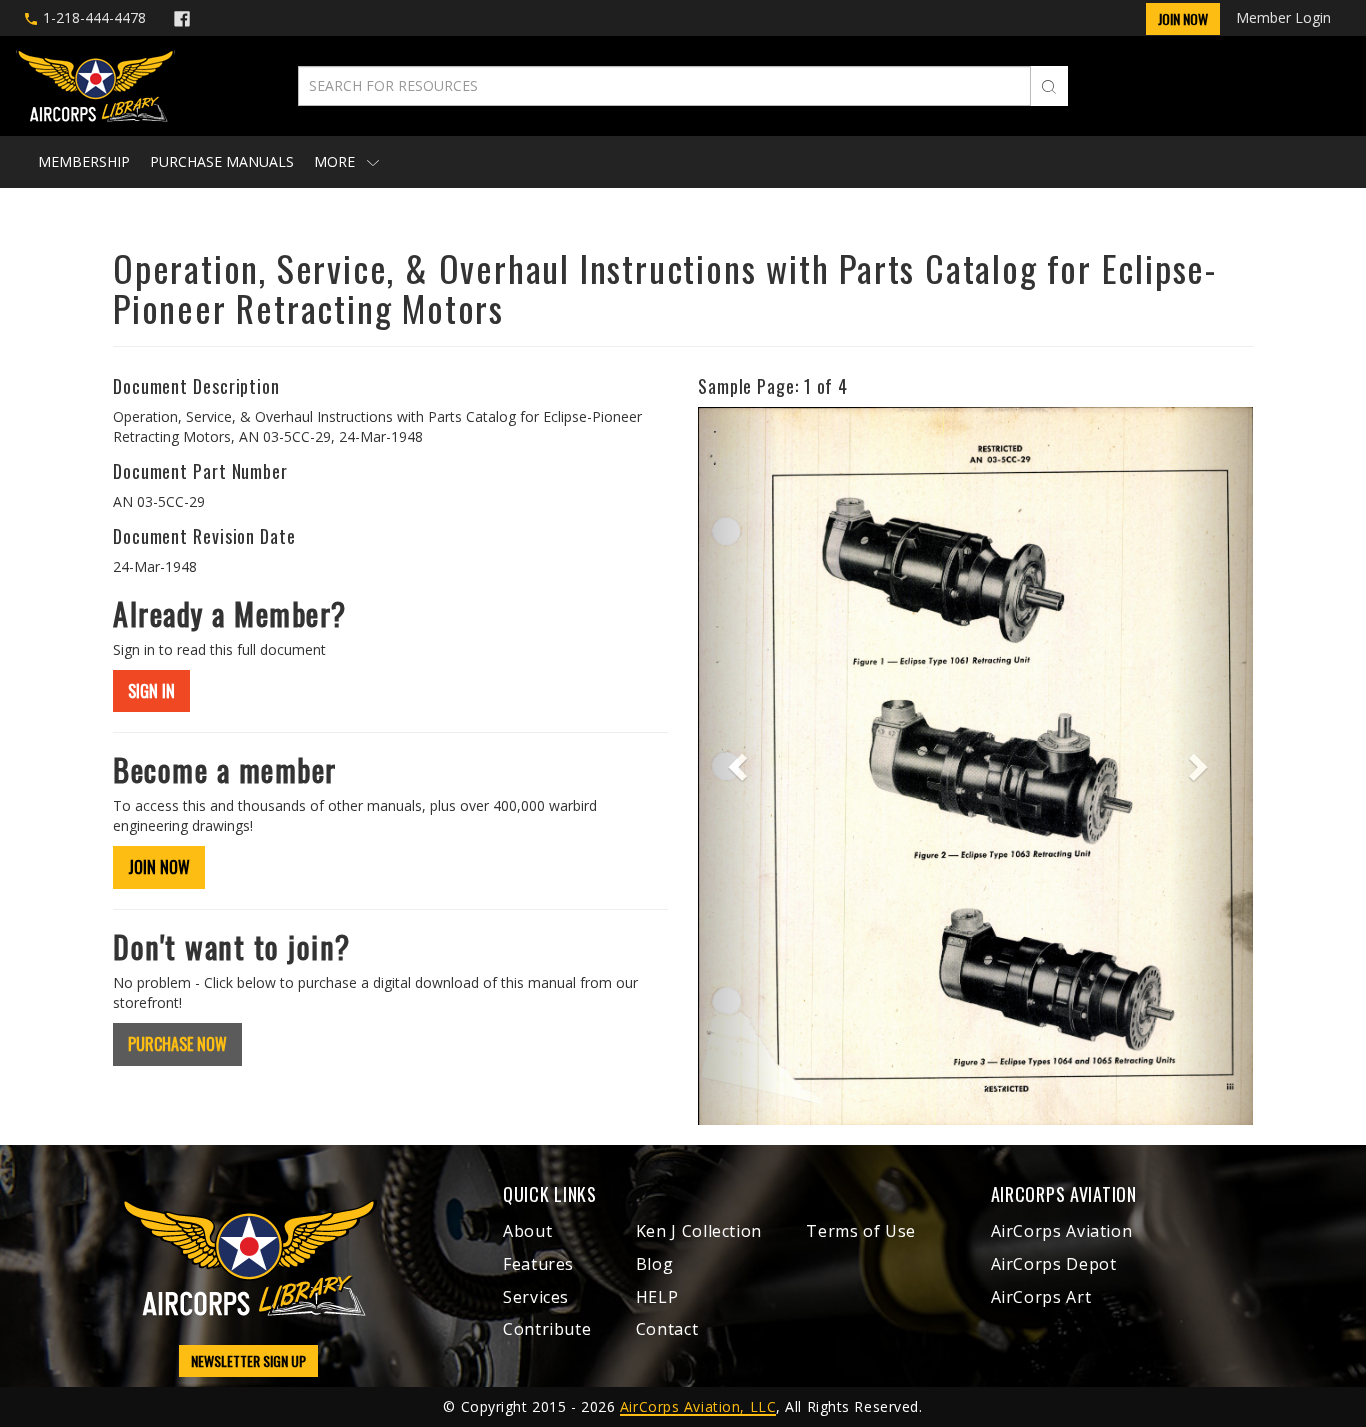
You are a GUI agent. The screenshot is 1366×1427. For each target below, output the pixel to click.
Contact (667, 1329)
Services (536, 1297)
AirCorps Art (1041, 1297)
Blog (655, 1264)
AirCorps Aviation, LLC (698, 1406)
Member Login (1283, 17)
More (336, 161)
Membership (84, 161)
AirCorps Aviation (1062, 1231)
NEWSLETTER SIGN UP (248, 1360)
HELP (657, 1297)
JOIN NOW (159, 867)
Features (538, 1264)
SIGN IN (151, 691)
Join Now (1183, 18)
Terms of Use (861, 1231)
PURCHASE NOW (177, 1044)
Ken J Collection (699, 1231)
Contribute (547, 1329)
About (527, 1231)
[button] (739, 766)
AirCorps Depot (1054, 1264)
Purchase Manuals (222, 161)
